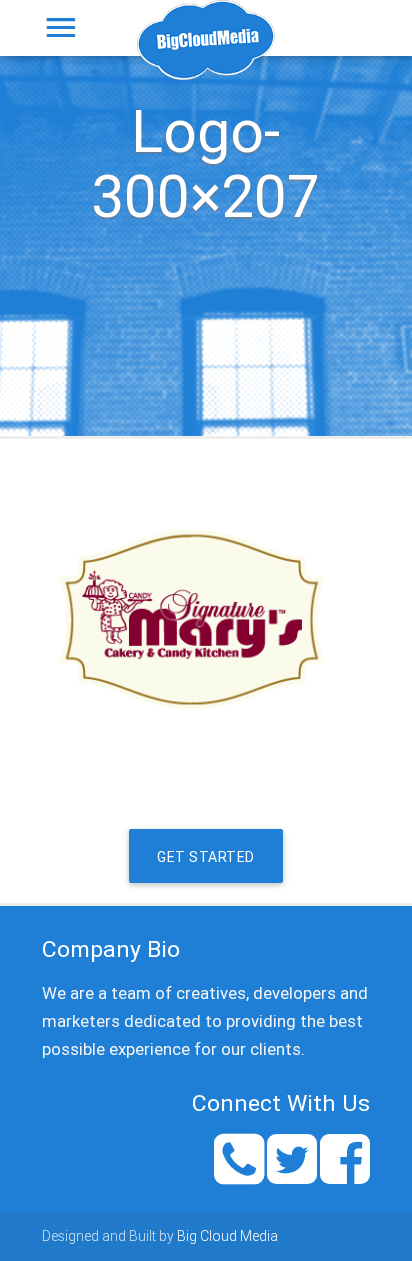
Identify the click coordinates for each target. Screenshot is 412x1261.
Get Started (206, 857)
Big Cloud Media (227, 1236)
